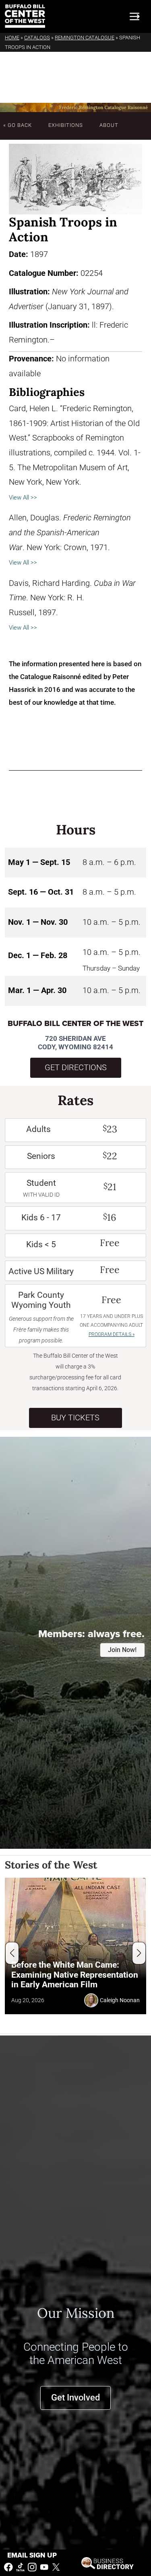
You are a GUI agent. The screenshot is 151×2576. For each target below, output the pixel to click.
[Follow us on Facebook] (8, 2567)
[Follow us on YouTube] (44, 2567)
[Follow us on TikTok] (21, 2567)
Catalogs (37, 38)
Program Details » (112, 1334)
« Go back (18, 125)
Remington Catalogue (85, 38)
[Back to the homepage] (25, 16)
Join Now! (122, 1650)
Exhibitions (66, 125)
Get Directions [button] (76, 1068)
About (109, 125)
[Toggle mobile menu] (134, 16)
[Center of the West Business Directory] (108, 2563)
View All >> (23, 498)
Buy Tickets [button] (75, 1418)
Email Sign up (32, 2555)
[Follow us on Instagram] (32, 2567)
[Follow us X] (56, 2567)
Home (12, 38)
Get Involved (75, 2398)
